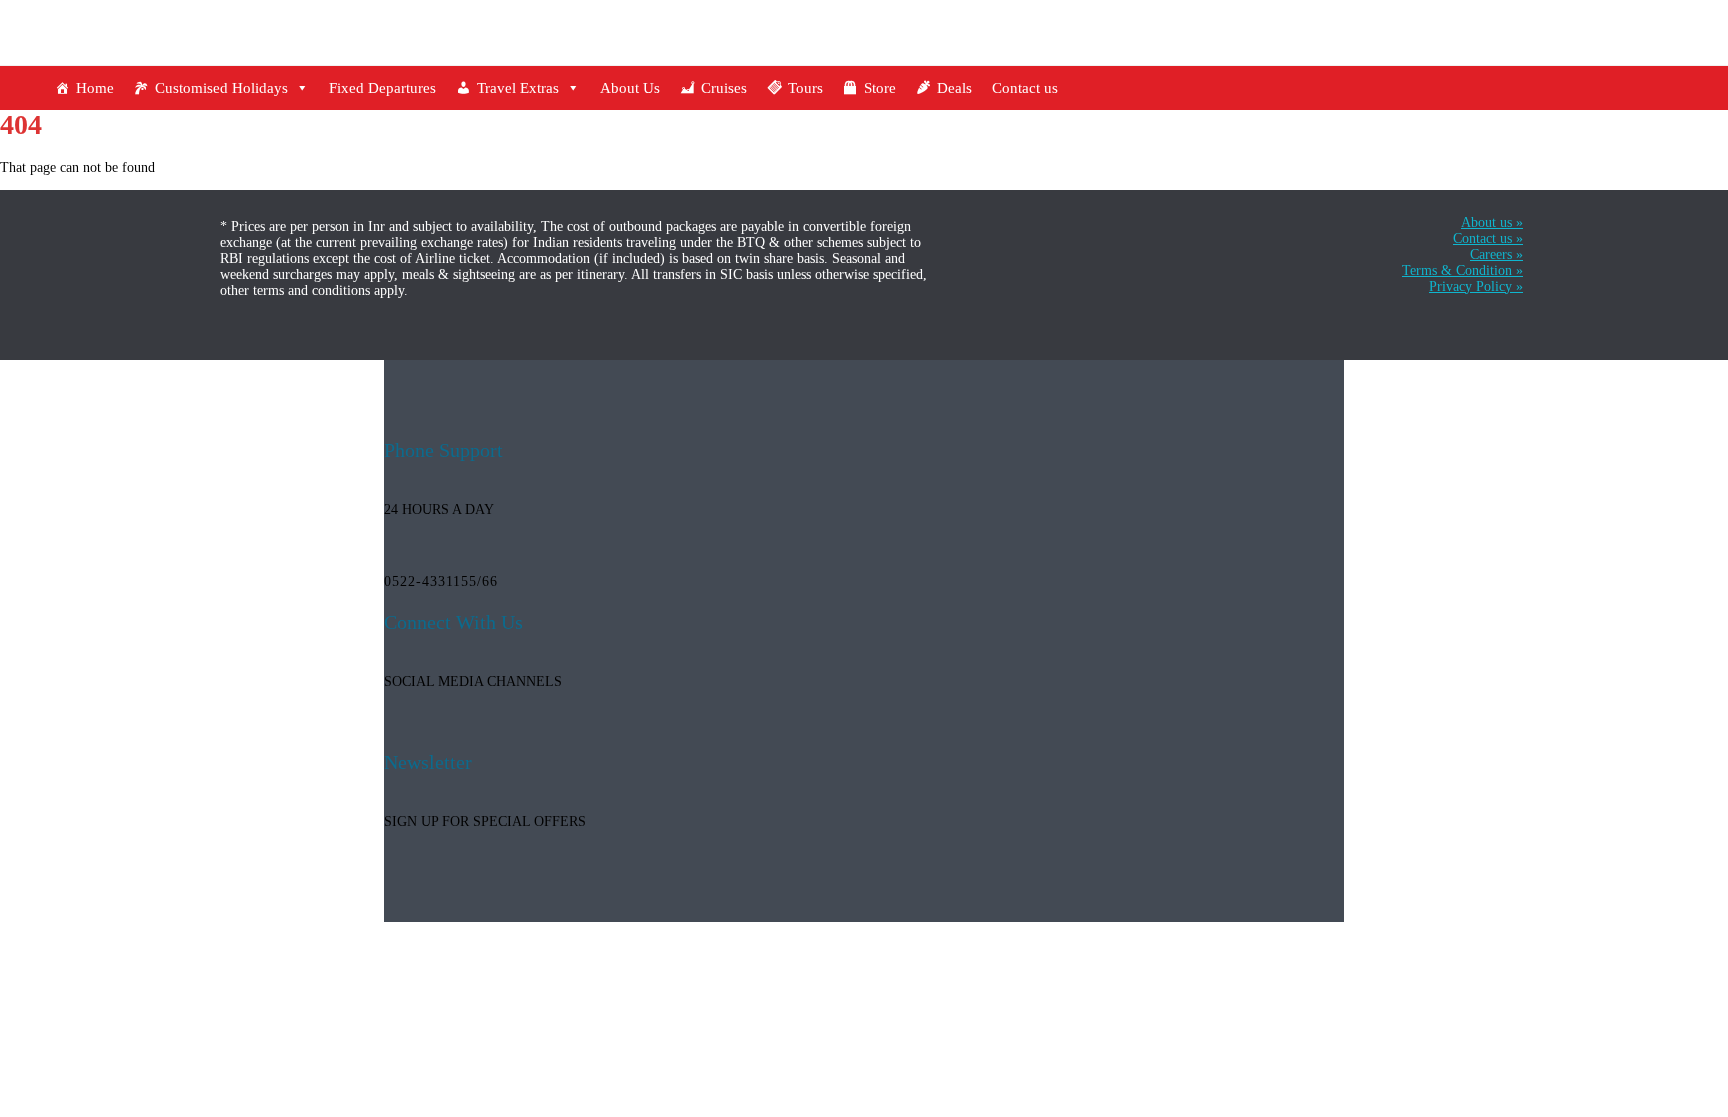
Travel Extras (518, 88)
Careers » (1496, 254)
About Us (630, 88)
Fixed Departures (382, 88)
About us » (1492, 222)
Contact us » (1488, 238)
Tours (805, 88)
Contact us (1025, 88)
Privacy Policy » (1476, 286)
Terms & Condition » (1462, 270)
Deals (954, 88)
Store (880, 88)
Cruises (724, 88)
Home (95, 88)
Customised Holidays (221, 88)
